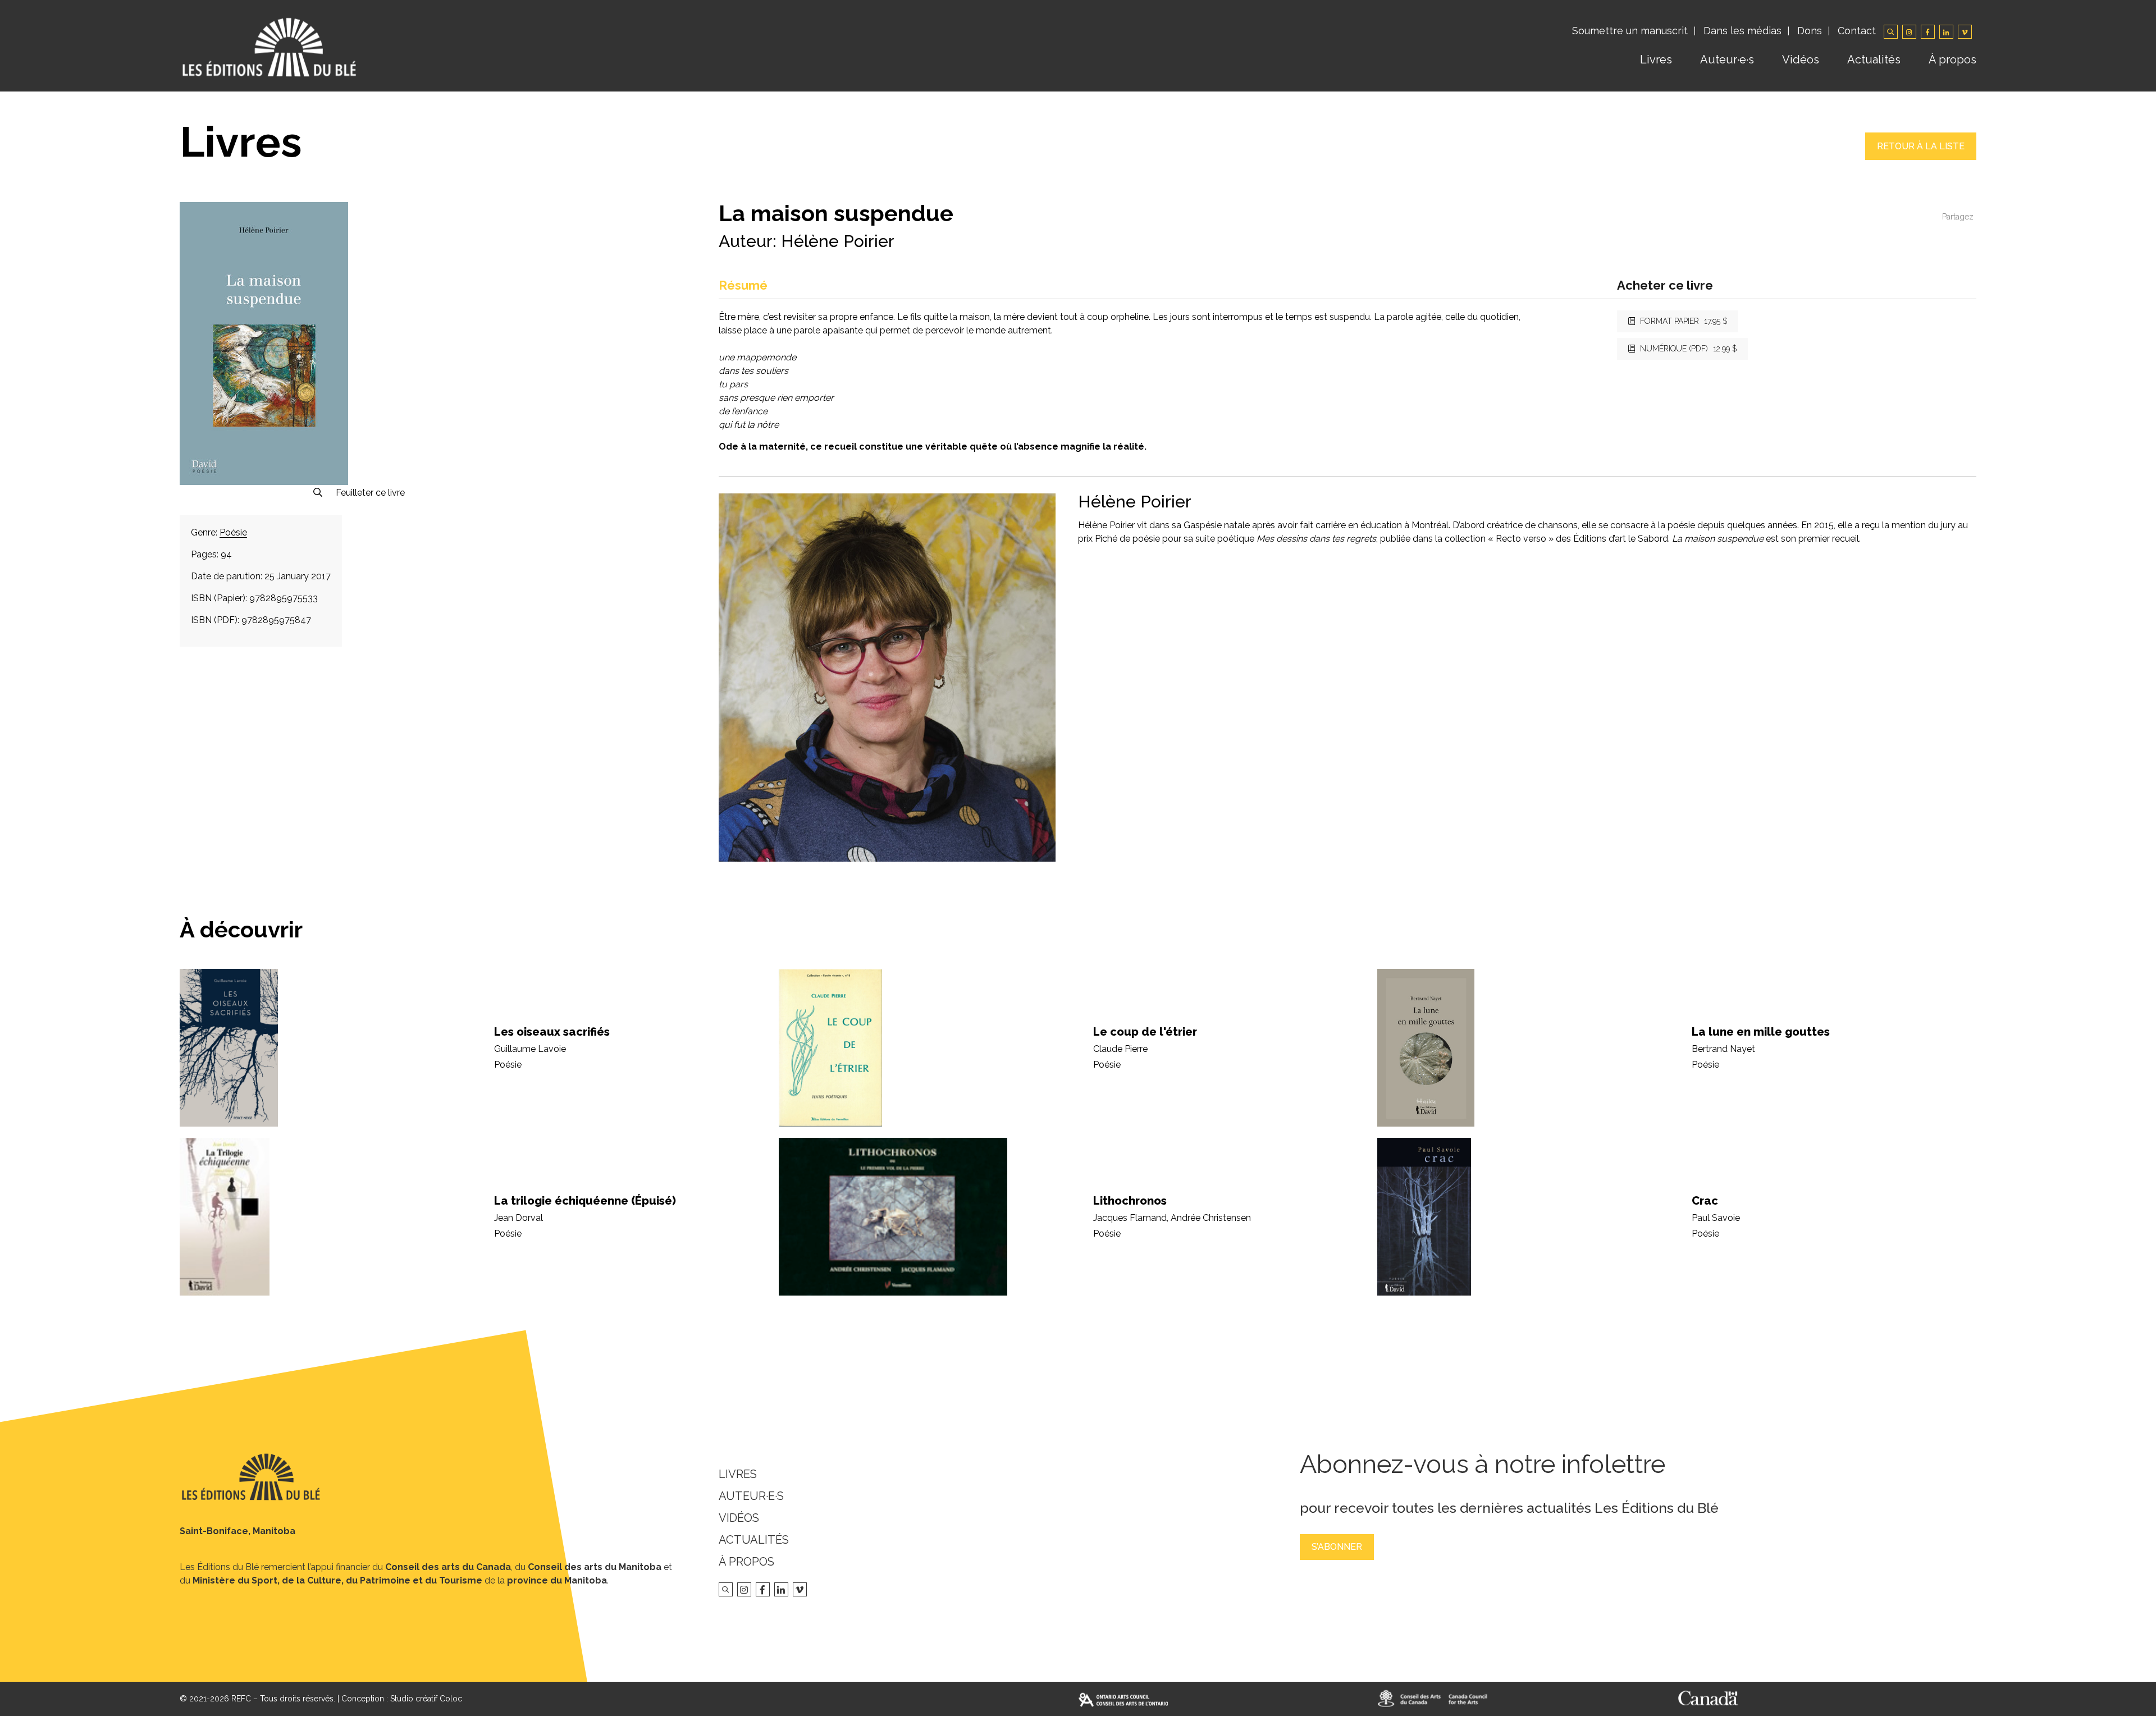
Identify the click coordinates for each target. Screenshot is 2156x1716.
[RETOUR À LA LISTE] (1921, 157)
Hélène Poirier (838, 241)
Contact (1857, 31)
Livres (1656, 60)
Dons (1810, 31)
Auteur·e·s (1727, 60)
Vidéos (1801, 60)
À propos (1952, 60)
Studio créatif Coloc (426, 1699)
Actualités (1874, 60)
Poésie (233, 532)
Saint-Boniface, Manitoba (237, 1531)
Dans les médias (1742, 31)
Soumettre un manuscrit (1630, 31)
